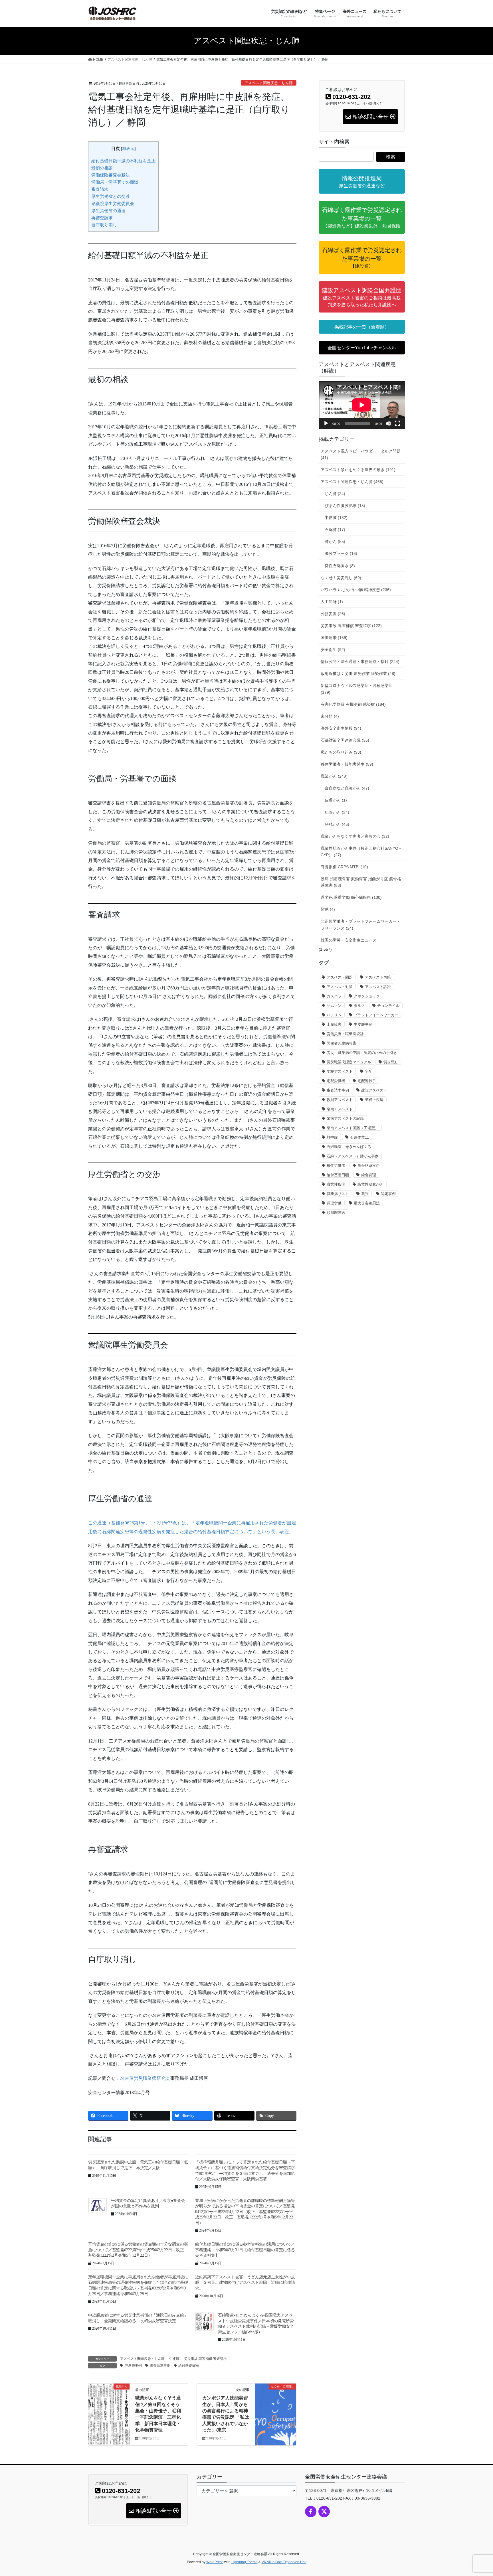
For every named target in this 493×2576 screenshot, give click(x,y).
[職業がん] (109, 2404)
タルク (359, 1006)
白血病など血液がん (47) (347, 788)
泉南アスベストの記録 (345, 1118)
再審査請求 (102, 218)
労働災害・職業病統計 (345, 1034)
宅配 (369, 1071)
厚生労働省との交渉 (111, 196)
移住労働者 (336, 1166)
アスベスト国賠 (378, 977)
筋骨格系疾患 (369, 1166)
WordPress (215, 2562)
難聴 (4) (328, 909)
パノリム (334, 1015)
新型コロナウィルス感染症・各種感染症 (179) (357, 689)
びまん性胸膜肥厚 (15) (345, 506)
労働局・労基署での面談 (115, 182)
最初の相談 (102, 168)
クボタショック (367, 996)
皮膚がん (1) (336, 800)
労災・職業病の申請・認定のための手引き (362, 1053)
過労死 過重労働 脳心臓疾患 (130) (351, 897)
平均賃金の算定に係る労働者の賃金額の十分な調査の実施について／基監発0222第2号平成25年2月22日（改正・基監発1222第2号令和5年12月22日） (138, 2250)
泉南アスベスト (340, 1109)
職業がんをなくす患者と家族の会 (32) (355, 836)
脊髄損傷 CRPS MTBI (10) (344, 867)
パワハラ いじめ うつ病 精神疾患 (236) (356, 590)
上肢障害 (334, 1024)
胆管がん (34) (337, 812)
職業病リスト (338, 1194)
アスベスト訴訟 (378, 987)
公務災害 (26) (333, 614)
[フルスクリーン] (397, 423)
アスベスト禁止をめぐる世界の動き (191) (358, 470)
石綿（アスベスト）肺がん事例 (353, 1156)
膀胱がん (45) (337, 824)
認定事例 (388, 1194)
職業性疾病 (336, 1184)
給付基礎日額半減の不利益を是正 (123, 161)
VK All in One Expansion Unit (284, 2562)
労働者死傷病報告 (342, 1043)
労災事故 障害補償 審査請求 (205, 2359)
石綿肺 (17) (335, 530)
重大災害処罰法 (367, 1203)
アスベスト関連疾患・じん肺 (269, 83)
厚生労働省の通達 (108, 211)
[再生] (326, 423)
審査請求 (100, 189)
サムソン (334, 1006)
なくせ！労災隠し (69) (341, 578)
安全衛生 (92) (333, 650)
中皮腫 (174, 2359)
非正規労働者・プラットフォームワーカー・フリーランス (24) (361, 925)
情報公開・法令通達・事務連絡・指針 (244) (360, 662)
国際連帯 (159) (334, 638)
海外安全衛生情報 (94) (341, 728)
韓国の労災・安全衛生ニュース (349, 940)
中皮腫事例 (133, 2366)
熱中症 (332, 1137)
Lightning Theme (245, 2562)
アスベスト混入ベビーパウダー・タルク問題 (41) (361, 454)
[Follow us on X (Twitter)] (324, 2512)
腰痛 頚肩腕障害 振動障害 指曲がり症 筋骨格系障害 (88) (361, 882)
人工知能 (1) (332, 602)
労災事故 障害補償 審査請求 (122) (351, 626)
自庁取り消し (104, 225)
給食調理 (369, 1175)
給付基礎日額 (189, 2366)
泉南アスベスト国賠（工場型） (353, 1128)
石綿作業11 (359, 1137)
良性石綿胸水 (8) (340, 566)
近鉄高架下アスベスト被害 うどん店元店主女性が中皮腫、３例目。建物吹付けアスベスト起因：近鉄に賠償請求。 (245, 2283)
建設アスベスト (374, 1090)
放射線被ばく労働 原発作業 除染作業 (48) (358, 674)
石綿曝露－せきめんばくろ (349, 1147)
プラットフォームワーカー (376, 1015)
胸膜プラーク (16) (341, 553)
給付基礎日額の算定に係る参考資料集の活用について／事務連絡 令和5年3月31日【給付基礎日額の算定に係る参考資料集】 (245, 2250)
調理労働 (334, 1203)
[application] (362, 405)
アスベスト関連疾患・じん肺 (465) (352, 482)
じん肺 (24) (335, 494)
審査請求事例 (160, 2366)
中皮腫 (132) (336, 518)
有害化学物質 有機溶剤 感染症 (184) (353, 704)
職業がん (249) (334, 776)
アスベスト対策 (340, 987)
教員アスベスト (340, 1100)
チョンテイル (388, 1006)
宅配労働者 (336, 1081)
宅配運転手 (367, 1081)
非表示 (128, 149)
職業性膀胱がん (370, 1184)
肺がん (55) (335, 541)
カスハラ (334, 996)
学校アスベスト (340, 1071)
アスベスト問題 (340, 977)
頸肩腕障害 (336, 1213)
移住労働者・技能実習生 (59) (347, 764)
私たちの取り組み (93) (341, 752)
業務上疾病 (374, 1100)
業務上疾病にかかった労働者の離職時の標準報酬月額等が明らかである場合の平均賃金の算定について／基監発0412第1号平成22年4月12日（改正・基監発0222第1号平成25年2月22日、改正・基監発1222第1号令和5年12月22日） (245, 2212)
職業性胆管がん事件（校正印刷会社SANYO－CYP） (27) (361, 852)
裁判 (365, 1194)
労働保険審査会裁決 (111, 175)
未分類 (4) (330, 716)
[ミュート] (388, 423)
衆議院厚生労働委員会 (113, 203)
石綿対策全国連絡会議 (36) (345, 740)
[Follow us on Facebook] (311, 2512)
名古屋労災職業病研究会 (145, 2078)
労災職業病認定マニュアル (349, 1062)
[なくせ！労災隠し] (276, 2400)
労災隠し (391, 1062)
